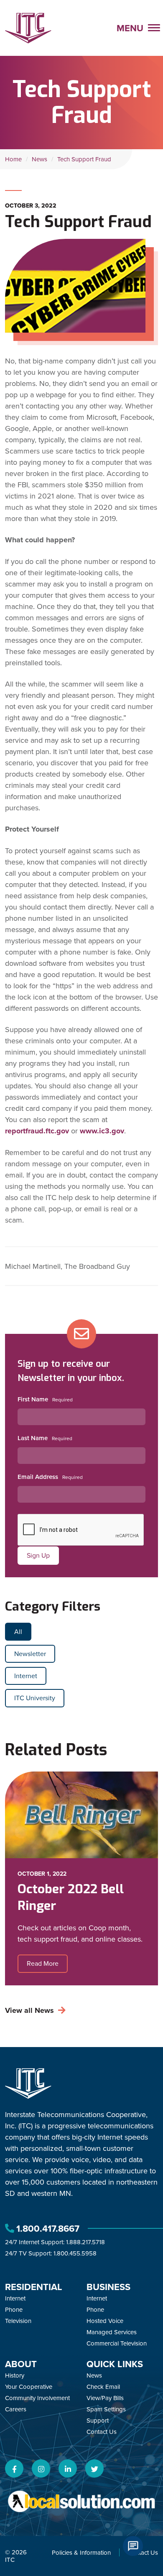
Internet (26, 1676)
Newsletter (30, 1654)
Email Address (38, 1477)
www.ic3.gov (102, 1131)
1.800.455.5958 (75, 2253)
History (15, 2375)
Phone (14, 2309)
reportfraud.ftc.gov (37, 1131)
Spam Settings (106, 2409)
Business (108, 2287)
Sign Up (38, 1555)
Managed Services (112, 2332)
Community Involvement (37, 2398)
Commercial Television (117, 2343)
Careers (16, 2409)
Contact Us (102, 2432)
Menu (131, 28)
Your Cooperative (29, 2387)
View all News (29, 2010)
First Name (33, 1399)
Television (18, 2321)
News (39, 159)
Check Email (103, 2387)
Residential (34, 2287)
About (21, 2364)
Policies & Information (81, 2552)
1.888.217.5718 (85, 2242)
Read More (43, 1963)
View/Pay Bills (105, 2398)
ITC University (35, 1698)
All (18, 1631)
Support (98, 2420)
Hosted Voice (105, 2321)
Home (13, 159)
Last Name (33, 1438)
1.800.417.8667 (48, 2228)
